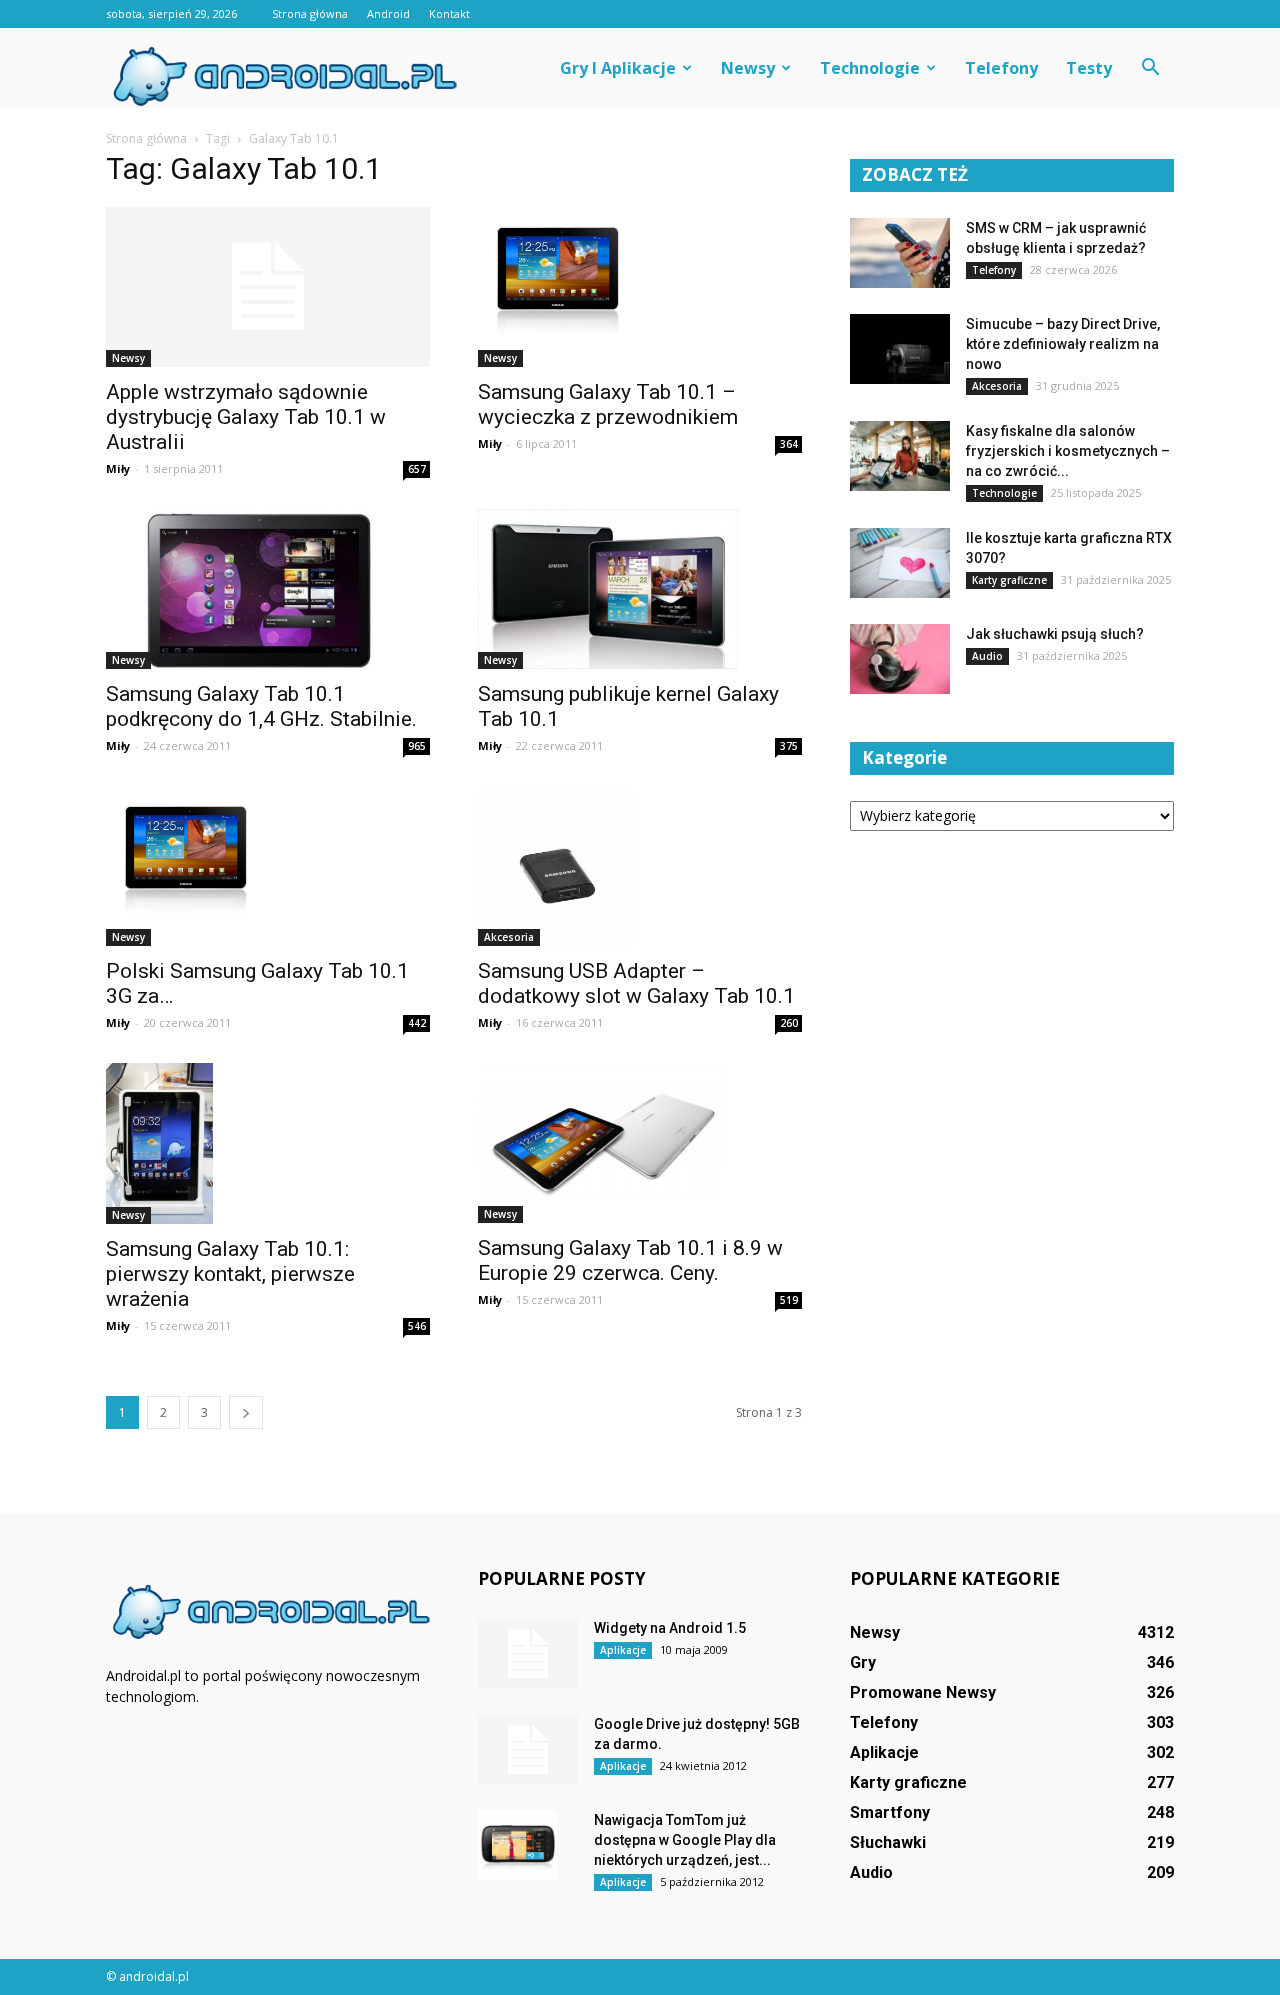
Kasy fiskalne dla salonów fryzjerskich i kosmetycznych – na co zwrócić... (1068, 451)
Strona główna (310, 13)
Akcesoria (509, 937)
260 (789, 1023)
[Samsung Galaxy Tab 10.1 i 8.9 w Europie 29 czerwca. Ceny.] (640, 1143)
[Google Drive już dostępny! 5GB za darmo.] (528, 1749)
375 (789, 746)
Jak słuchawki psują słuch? (1055, 634)
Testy (1089, 68)
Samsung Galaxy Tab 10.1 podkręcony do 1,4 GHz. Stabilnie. (261, 706)
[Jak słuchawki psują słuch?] (900, 659)
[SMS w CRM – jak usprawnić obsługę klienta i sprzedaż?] (900, 253)
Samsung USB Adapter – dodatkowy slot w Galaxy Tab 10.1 (636, 983)
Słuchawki (888, 1842)
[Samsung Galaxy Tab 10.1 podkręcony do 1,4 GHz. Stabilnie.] (268, 589)
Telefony (1001, 68)
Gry (863, 1662)
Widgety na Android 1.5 (670, 1628)
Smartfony (890, 1812)
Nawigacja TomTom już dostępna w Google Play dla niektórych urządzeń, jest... (685, 1840)
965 (417, 746)
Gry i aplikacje (618, 68)
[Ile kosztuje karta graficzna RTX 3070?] (900, 563)
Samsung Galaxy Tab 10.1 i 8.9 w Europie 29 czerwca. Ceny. (630, 1260)
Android (388, 13)
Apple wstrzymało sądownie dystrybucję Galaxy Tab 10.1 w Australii (246, 417)
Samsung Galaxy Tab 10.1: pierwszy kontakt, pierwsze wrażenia (230, 1274)
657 (417, 469)
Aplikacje (623, 1650)
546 (417, 1326)
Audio (987, 656)
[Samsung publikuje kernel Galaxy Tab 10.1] (640, 589)
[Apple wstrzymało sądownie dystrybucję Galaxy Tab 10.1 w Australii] (268, 287)
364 (789, 444)
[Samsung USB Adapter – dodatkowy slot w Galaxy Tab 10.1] (640, 866)
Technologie (870, 68)
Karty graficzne (1009, 580)
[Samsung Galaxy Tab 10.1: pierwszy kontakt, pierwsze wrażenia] (268, 1143)
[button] (1150, 68)
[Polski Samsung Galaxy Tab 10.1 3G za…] (268, 866)
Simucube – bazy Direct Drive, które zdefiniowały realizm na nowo (1063, 344)
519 (789, 1300)
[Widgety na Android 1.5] (528, 1653)
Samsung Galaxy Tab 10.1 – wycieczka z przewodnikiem (608, 404)
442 (417, 1023)
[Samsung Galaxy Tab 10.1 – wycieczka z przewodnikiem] (640, 287)
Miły (118, 468)
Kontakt (449, 13)
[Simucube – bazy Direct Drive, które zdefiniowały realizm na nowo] (900, 349)
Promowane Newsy (923, 1692)
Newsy (748, 68)
